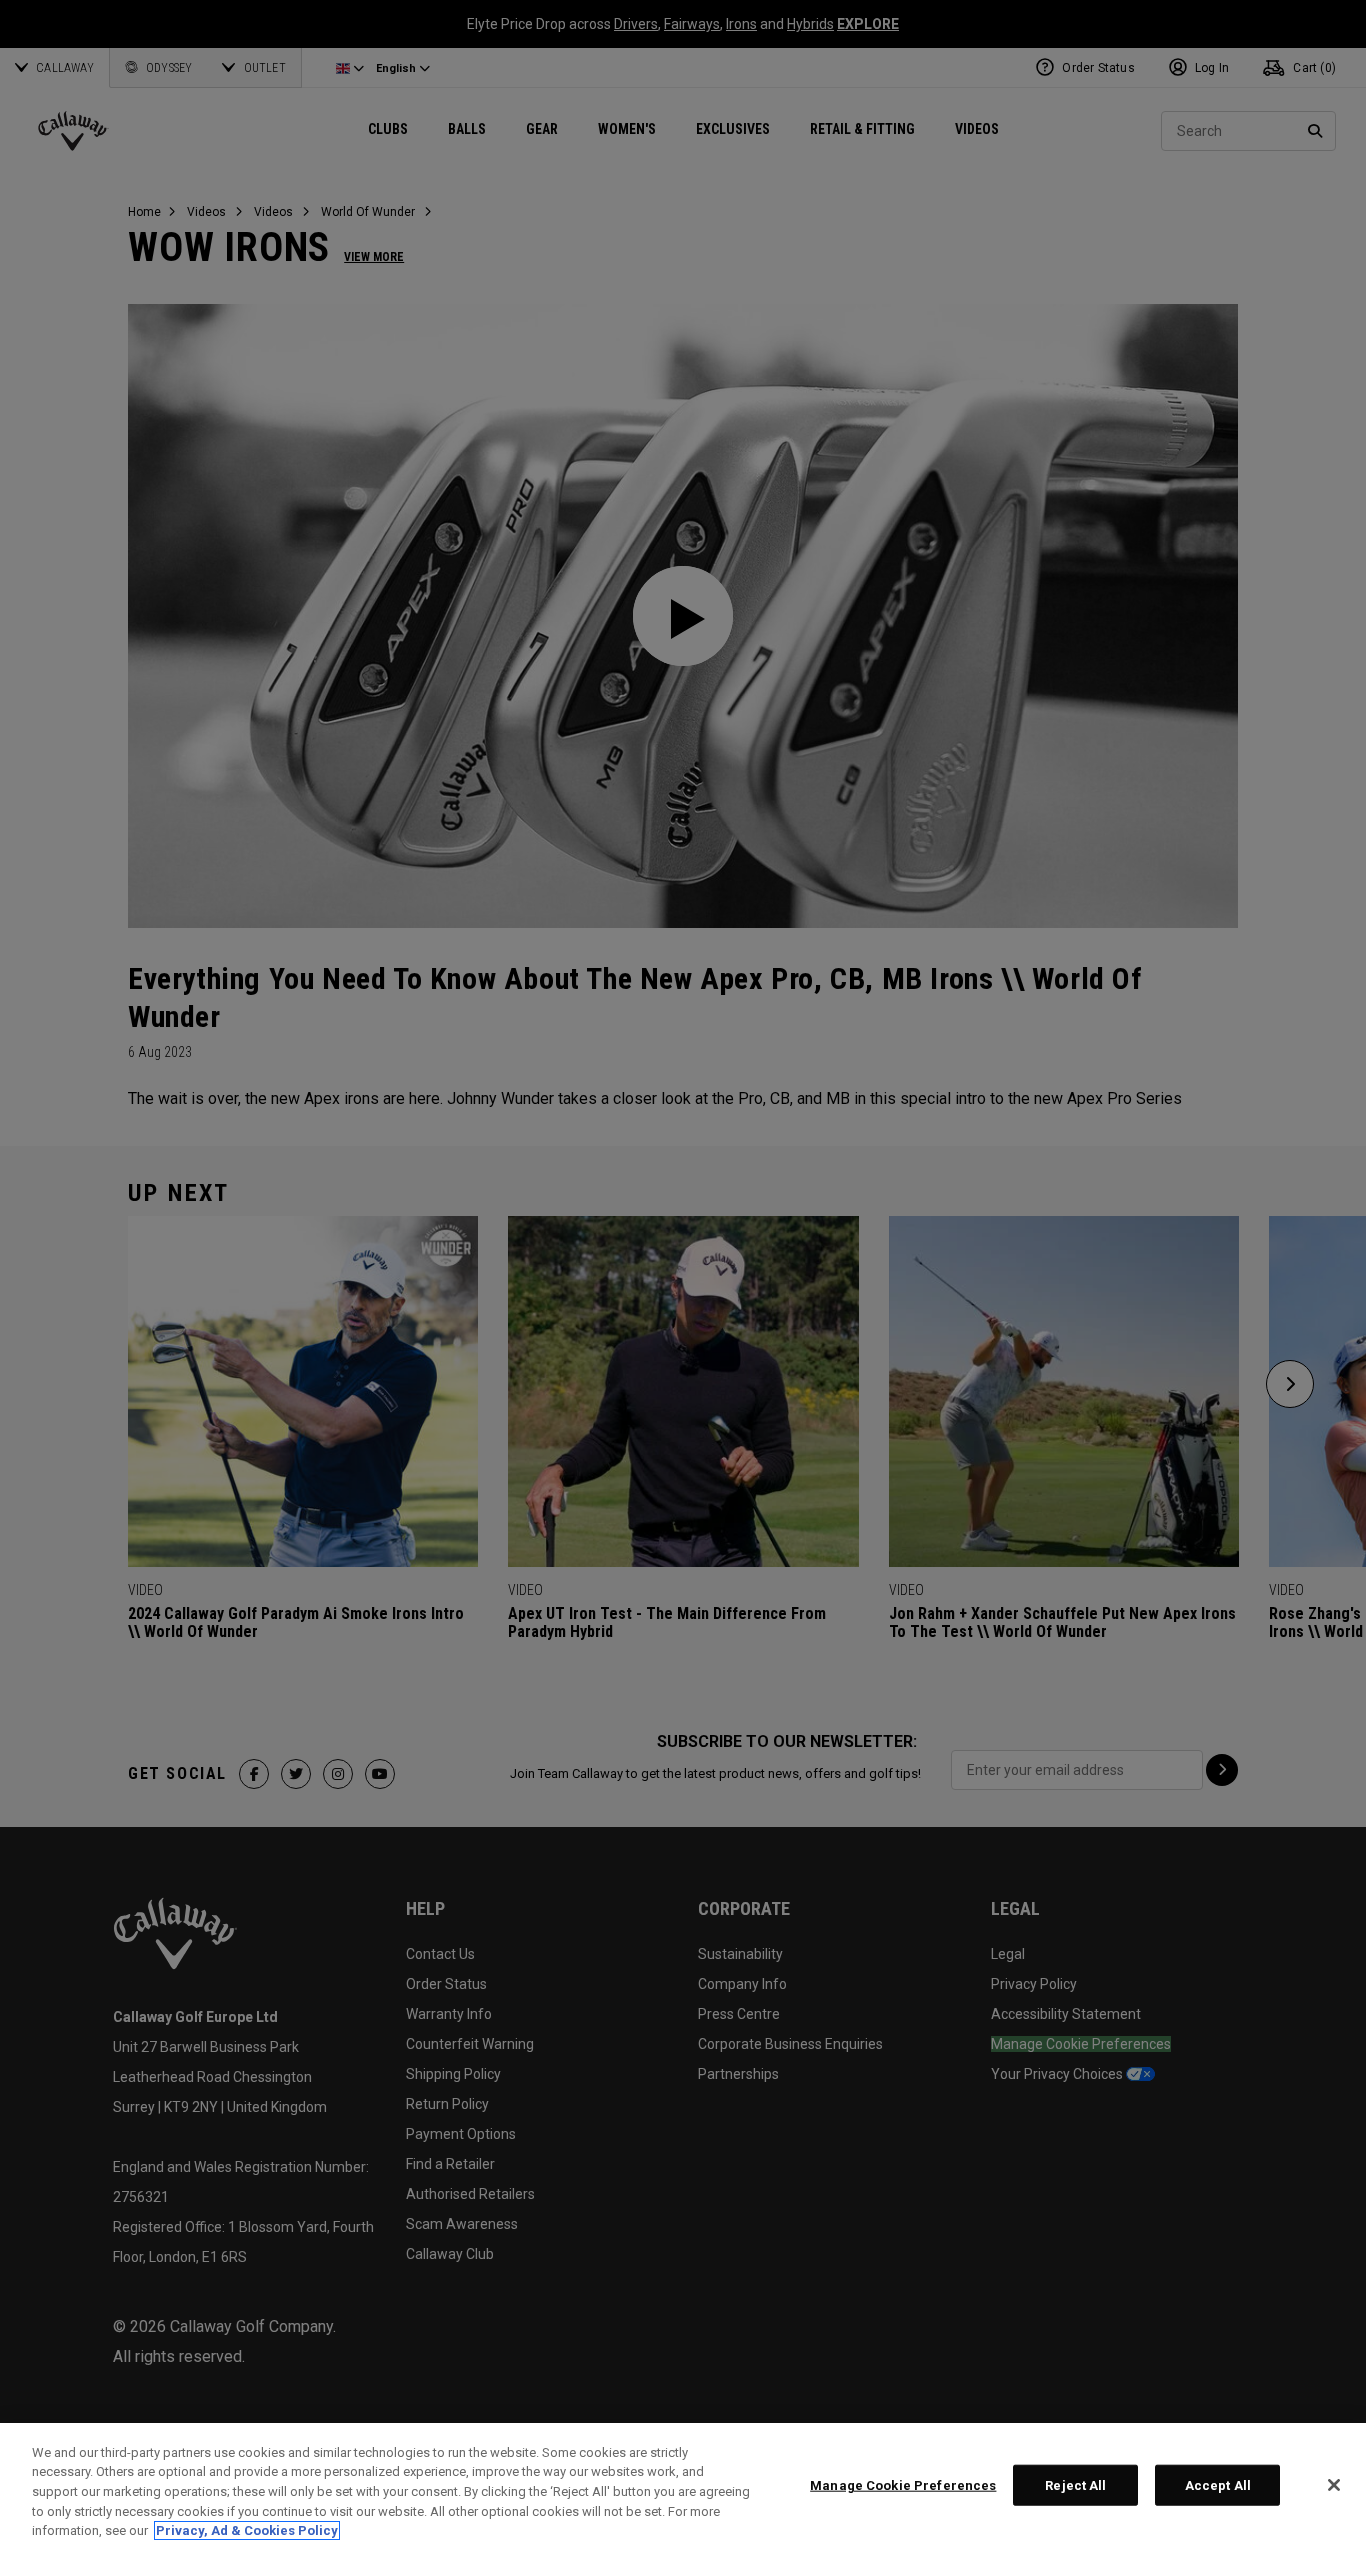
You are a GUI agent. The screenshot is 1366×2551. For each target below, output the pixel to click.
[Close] (1334, 2485)
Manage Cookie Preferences (903, 2485)
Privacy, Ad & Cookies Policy (247, 2530)
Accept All (1218, 2485)
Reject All (1075, 2485)
